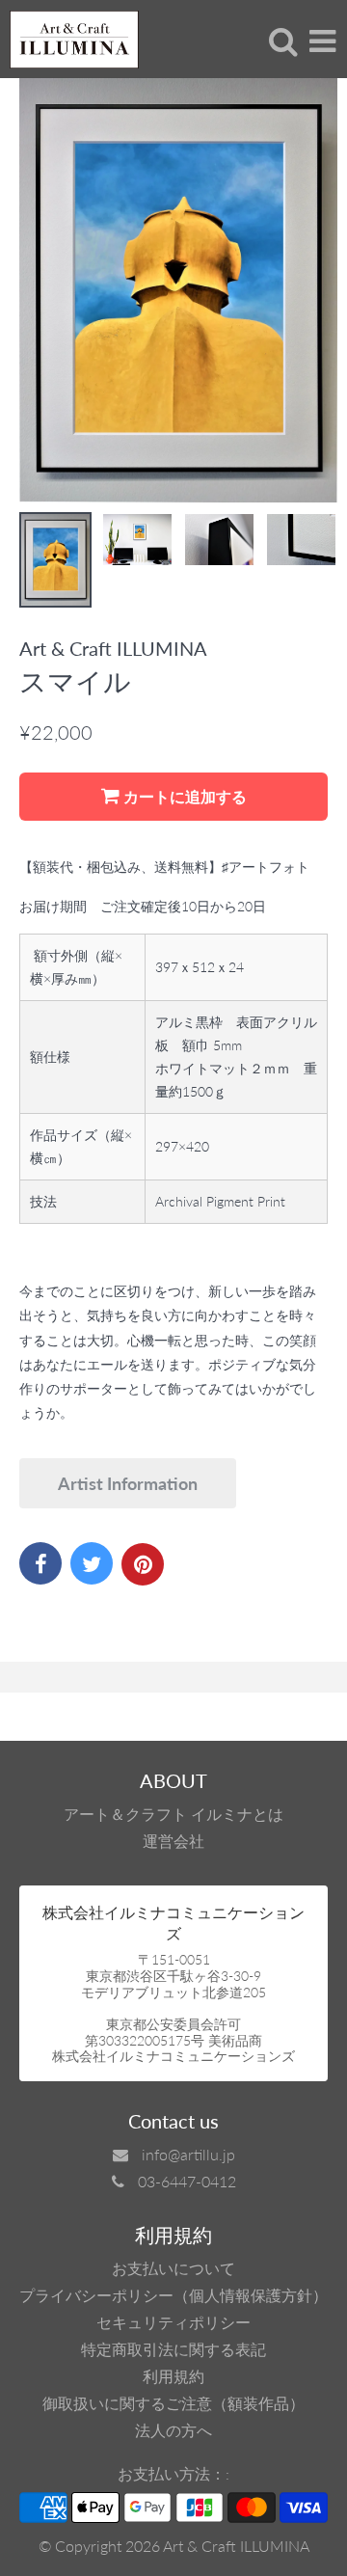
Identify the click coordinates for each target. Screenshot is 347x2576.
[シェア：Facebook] (40, 1563)
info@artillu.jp (188, 2154)
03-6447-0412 (187, 2181)
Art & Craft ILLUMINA (236, 2546)
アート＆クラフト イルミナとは (173, 1814)
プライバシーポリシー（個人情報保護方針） (173, 2295)
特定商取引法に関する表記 (173, 2349)
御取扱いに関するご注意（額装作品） (173, 2403)
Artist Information (128, 1483)
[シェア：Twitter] (92, 1563)
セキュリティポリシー (173, 2322)
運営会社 (173, 1841)
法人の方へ (173, 2430)
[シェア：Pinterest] (143, 1564)
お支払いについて (173, 2268)
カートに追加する (183, 796)
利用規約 (173, 2376)
